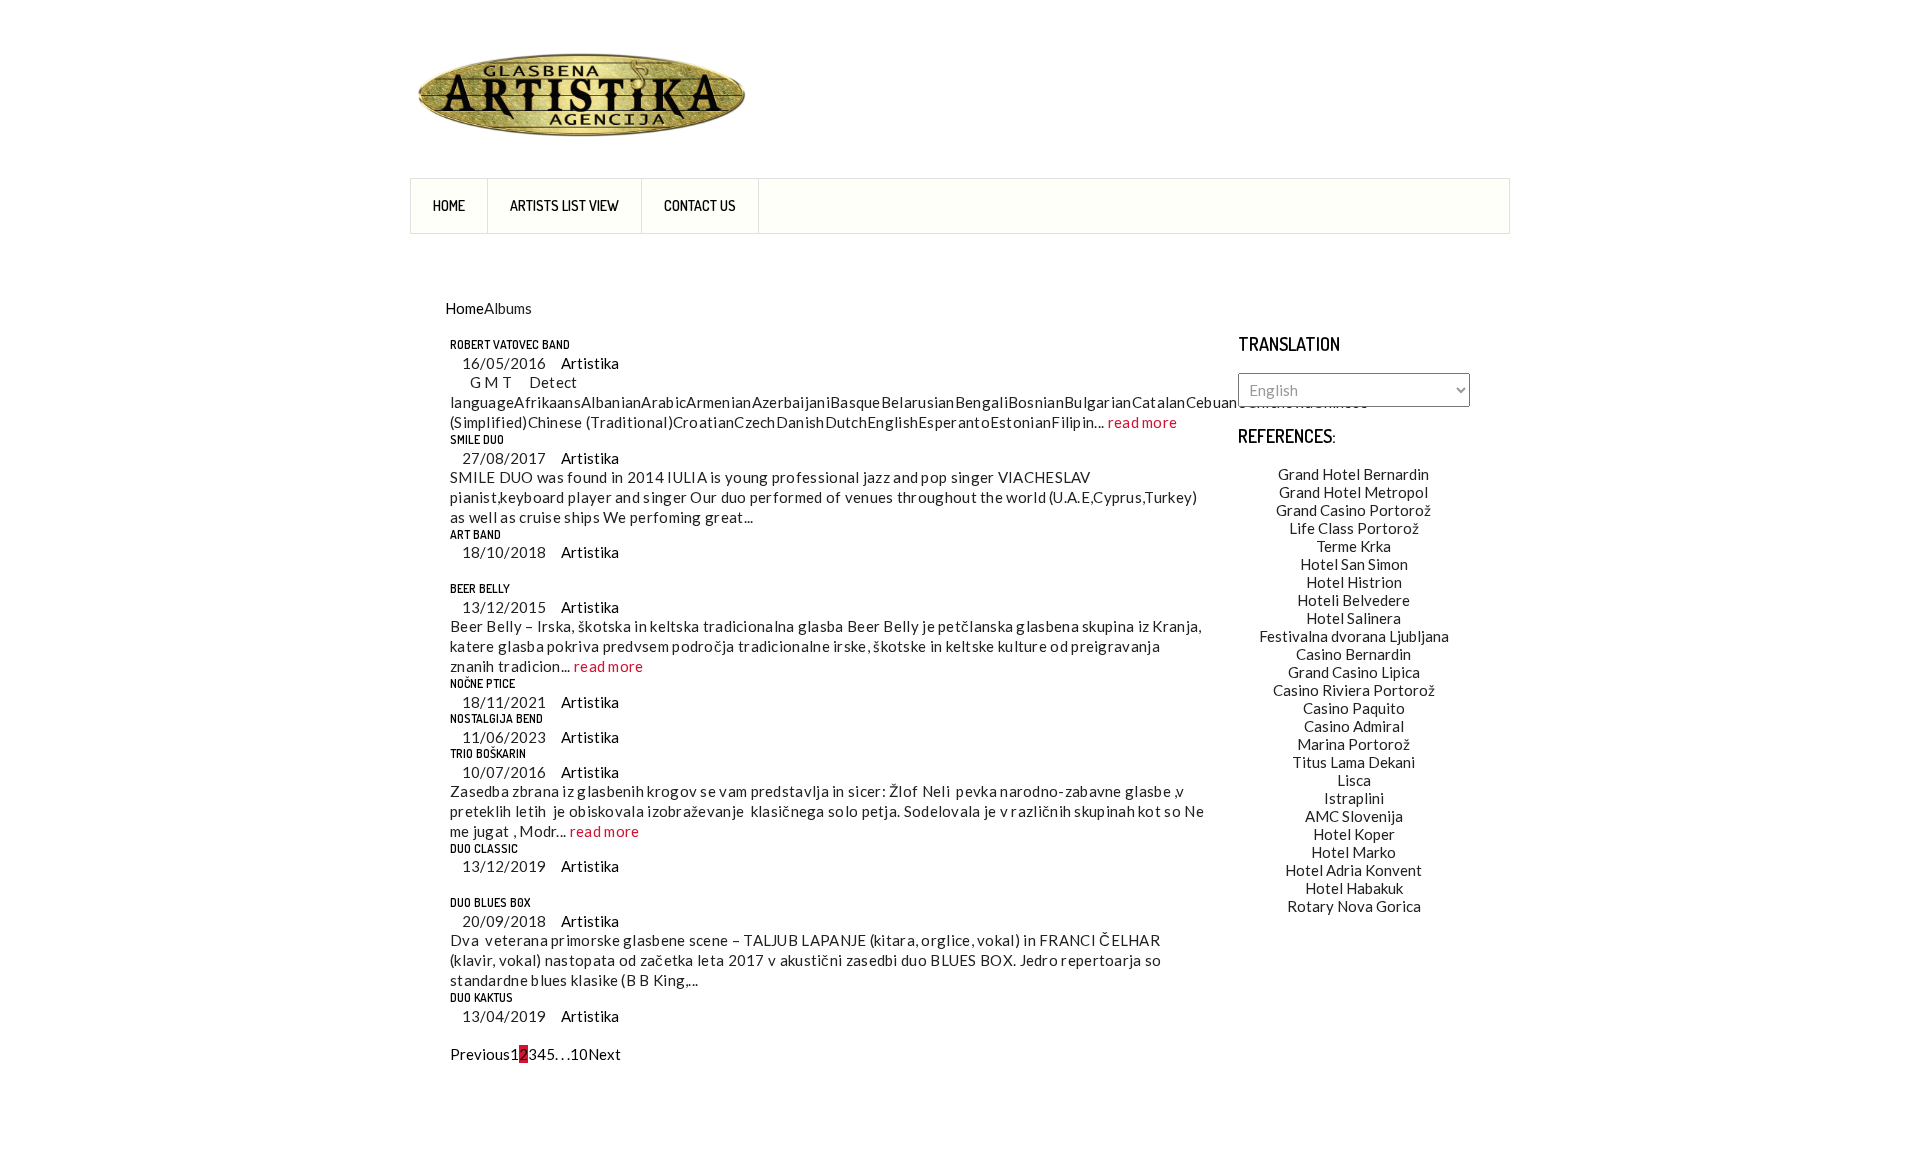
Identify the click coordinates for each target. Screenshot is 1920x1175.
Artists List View (564, 205)
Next (604, 1054)
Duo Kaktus (481, 997)
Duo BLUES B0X (490, 902)
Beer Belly (480, 588)
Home (449, 205)
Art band (475, 534)
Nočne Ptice (482, 683)
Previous (480, 1054)
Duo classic (484, 848)
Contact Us (700, 205)
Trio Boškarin (488, 753)
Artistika (588, 363)
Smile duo (477, 439)
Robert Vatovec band (510, 344)
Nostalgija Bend (496, 718)
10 (579, 1054)
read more (1143, 422)
